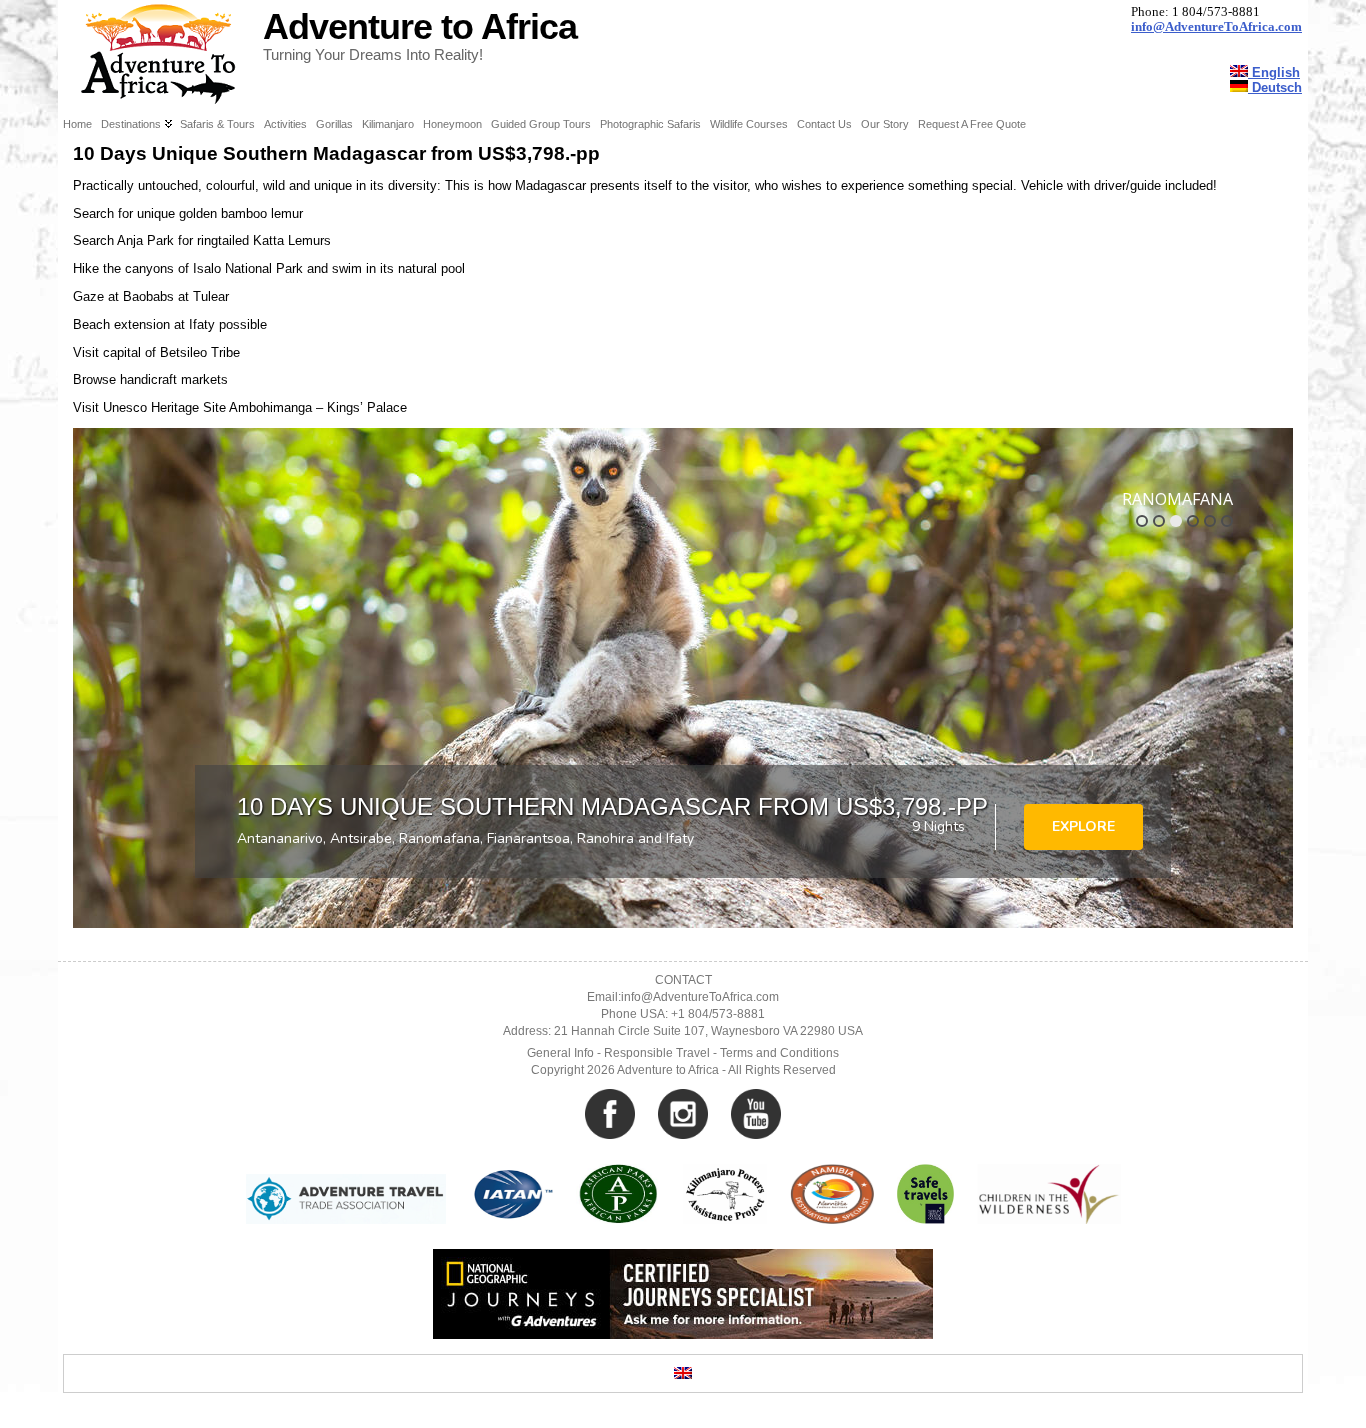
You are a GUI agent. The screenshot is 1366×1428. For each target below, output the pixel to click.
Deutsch (1275, 87)
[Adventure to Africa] (683, 55)
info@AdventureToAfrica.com (1216, 27)
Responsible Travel (657, 1053)
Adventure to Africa (420, 27)
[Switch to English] (683, 1373)
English (1274, 72)
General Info (560, 1053)
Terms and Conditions (779, 1053)
